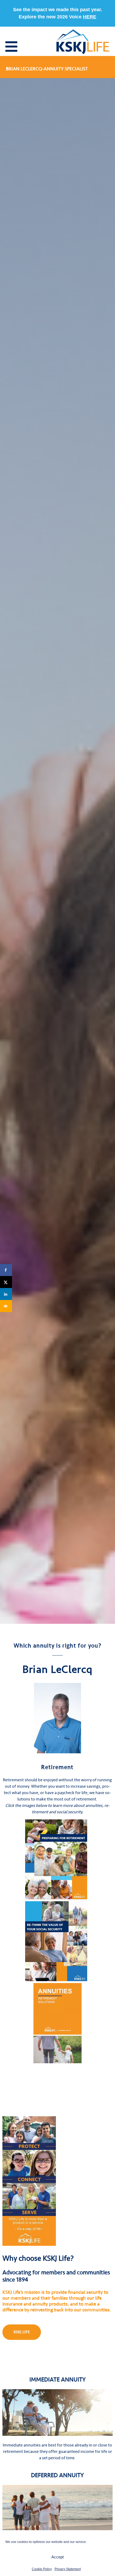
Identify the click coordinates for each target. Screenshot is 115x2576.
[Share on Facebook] (6, 1270)
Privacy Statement (68, 2569)
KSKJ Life (22, 2332)
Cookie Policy (42, 2569)
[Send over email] (6, 1306)
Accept (57, 2557)
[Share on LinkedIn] (6, 1294)
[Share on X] (6, 1282)
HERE (90, 17)
